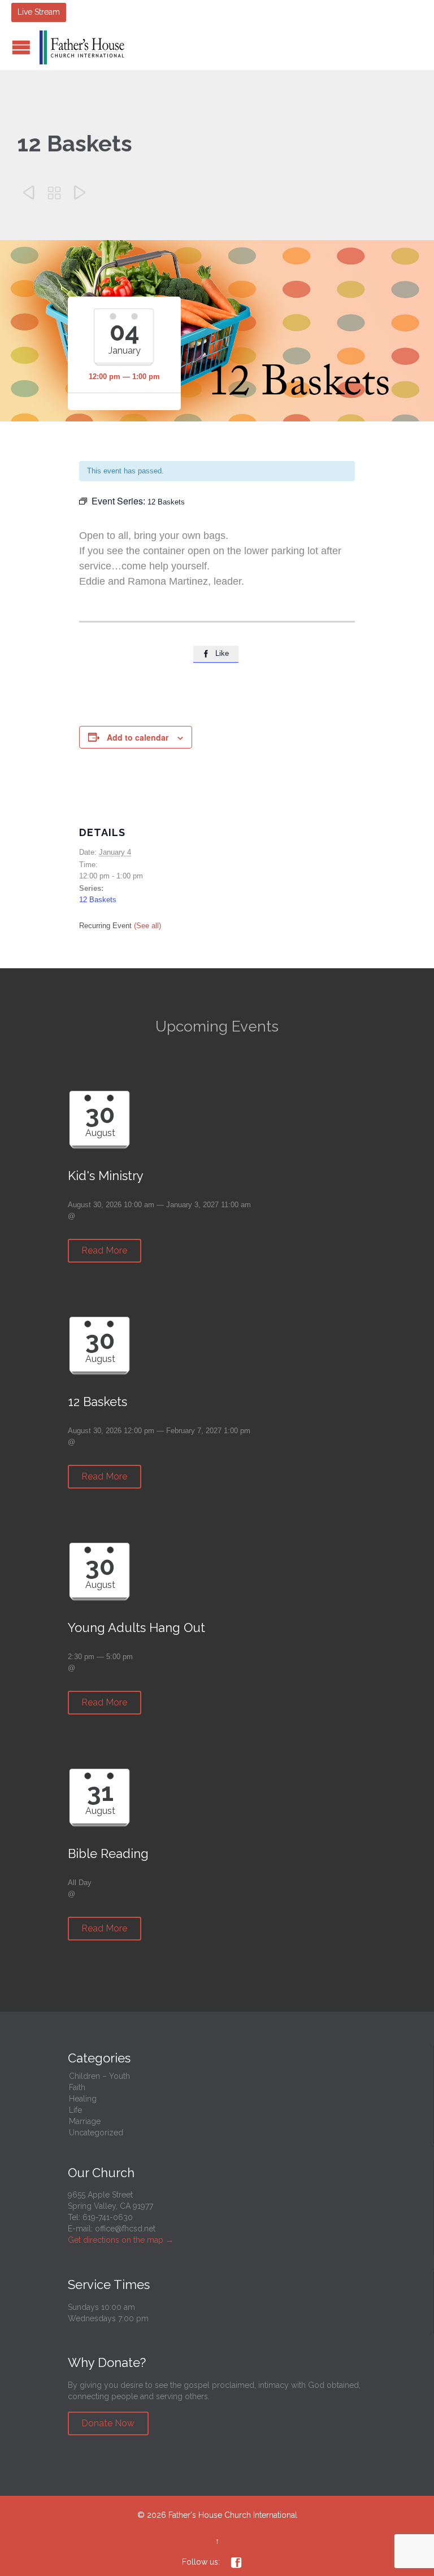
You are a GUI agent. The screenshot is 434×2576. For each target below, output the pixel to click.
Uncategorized (96, 2133)
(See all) (147, 926)
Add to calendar (138, 737)
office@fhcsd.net (125, 2229)
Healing (83, 2099)
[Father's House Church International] (82, 47)
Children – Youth (99, 2076)
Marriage (85, 2121)
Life (75, 2110)
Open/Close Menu (21, 47)
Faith (77, 2087)
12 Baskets (98, 900)
